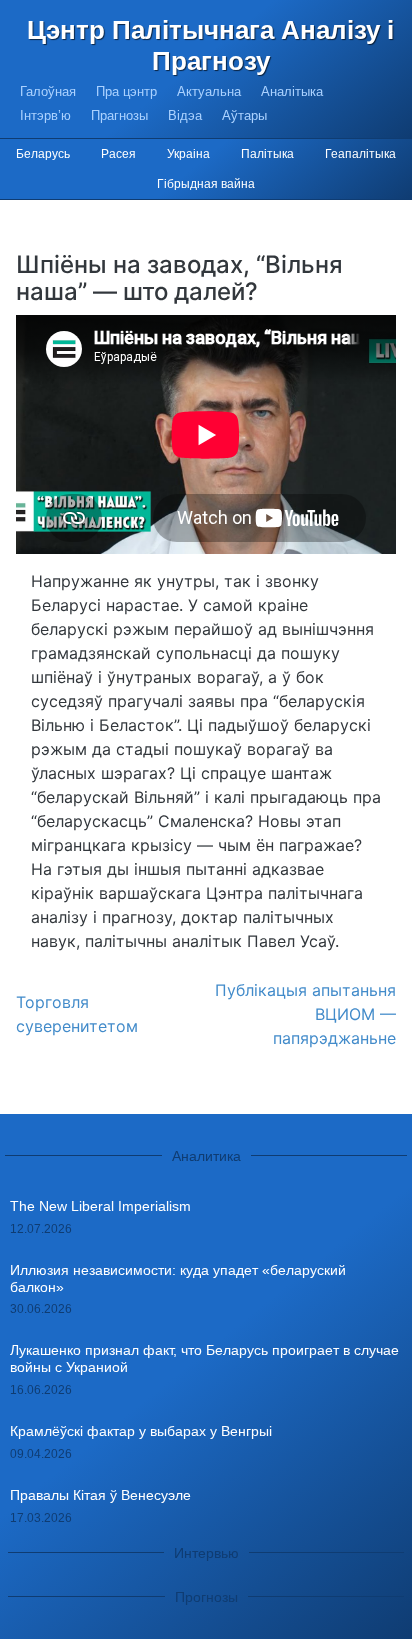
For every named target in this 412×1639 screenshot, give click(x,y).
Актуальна (209, 91)
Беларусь (43, 154)
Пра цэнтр (126, 91)
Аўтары (244, 115)
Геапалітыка (360, 154)
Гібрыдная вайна (206, 184)
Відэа (185, 115)
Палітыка (267, 154)
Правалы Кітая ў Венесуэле (100, 1495)
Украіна (188, 154)
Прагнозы (119, 115)
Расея (118, 154)
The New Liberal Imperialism (100, 1206)
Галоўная (48, 91)
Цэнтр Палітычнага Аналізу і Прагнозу (210, 45)
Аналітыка (292, 91)
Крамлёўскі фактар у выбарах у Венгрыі (141, 1431)
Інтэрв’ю (45, 115)
